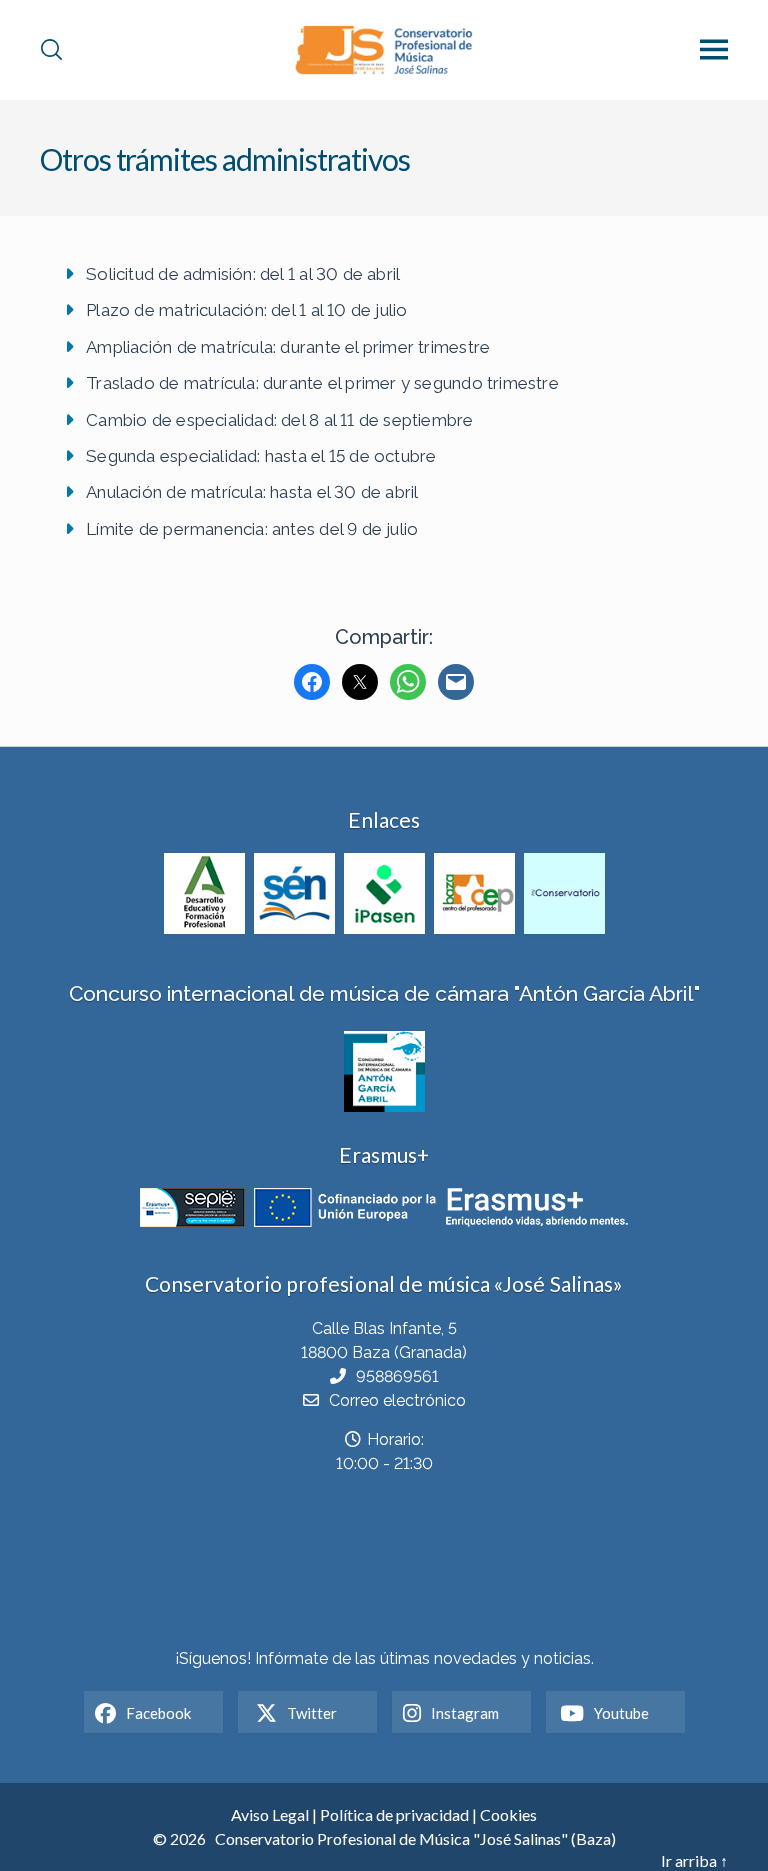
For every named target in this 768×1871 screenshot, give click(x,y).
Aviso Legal (270, 1814)
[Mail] (456, 682)
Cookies (508, 1814)
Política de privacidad (394, 1814)
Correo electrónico (397, 1400)
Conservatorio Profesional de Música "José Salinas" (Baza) (415, 1838)
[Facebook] (312, 682)
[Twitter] (360, 682)
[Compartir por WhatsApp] (408, 682)
